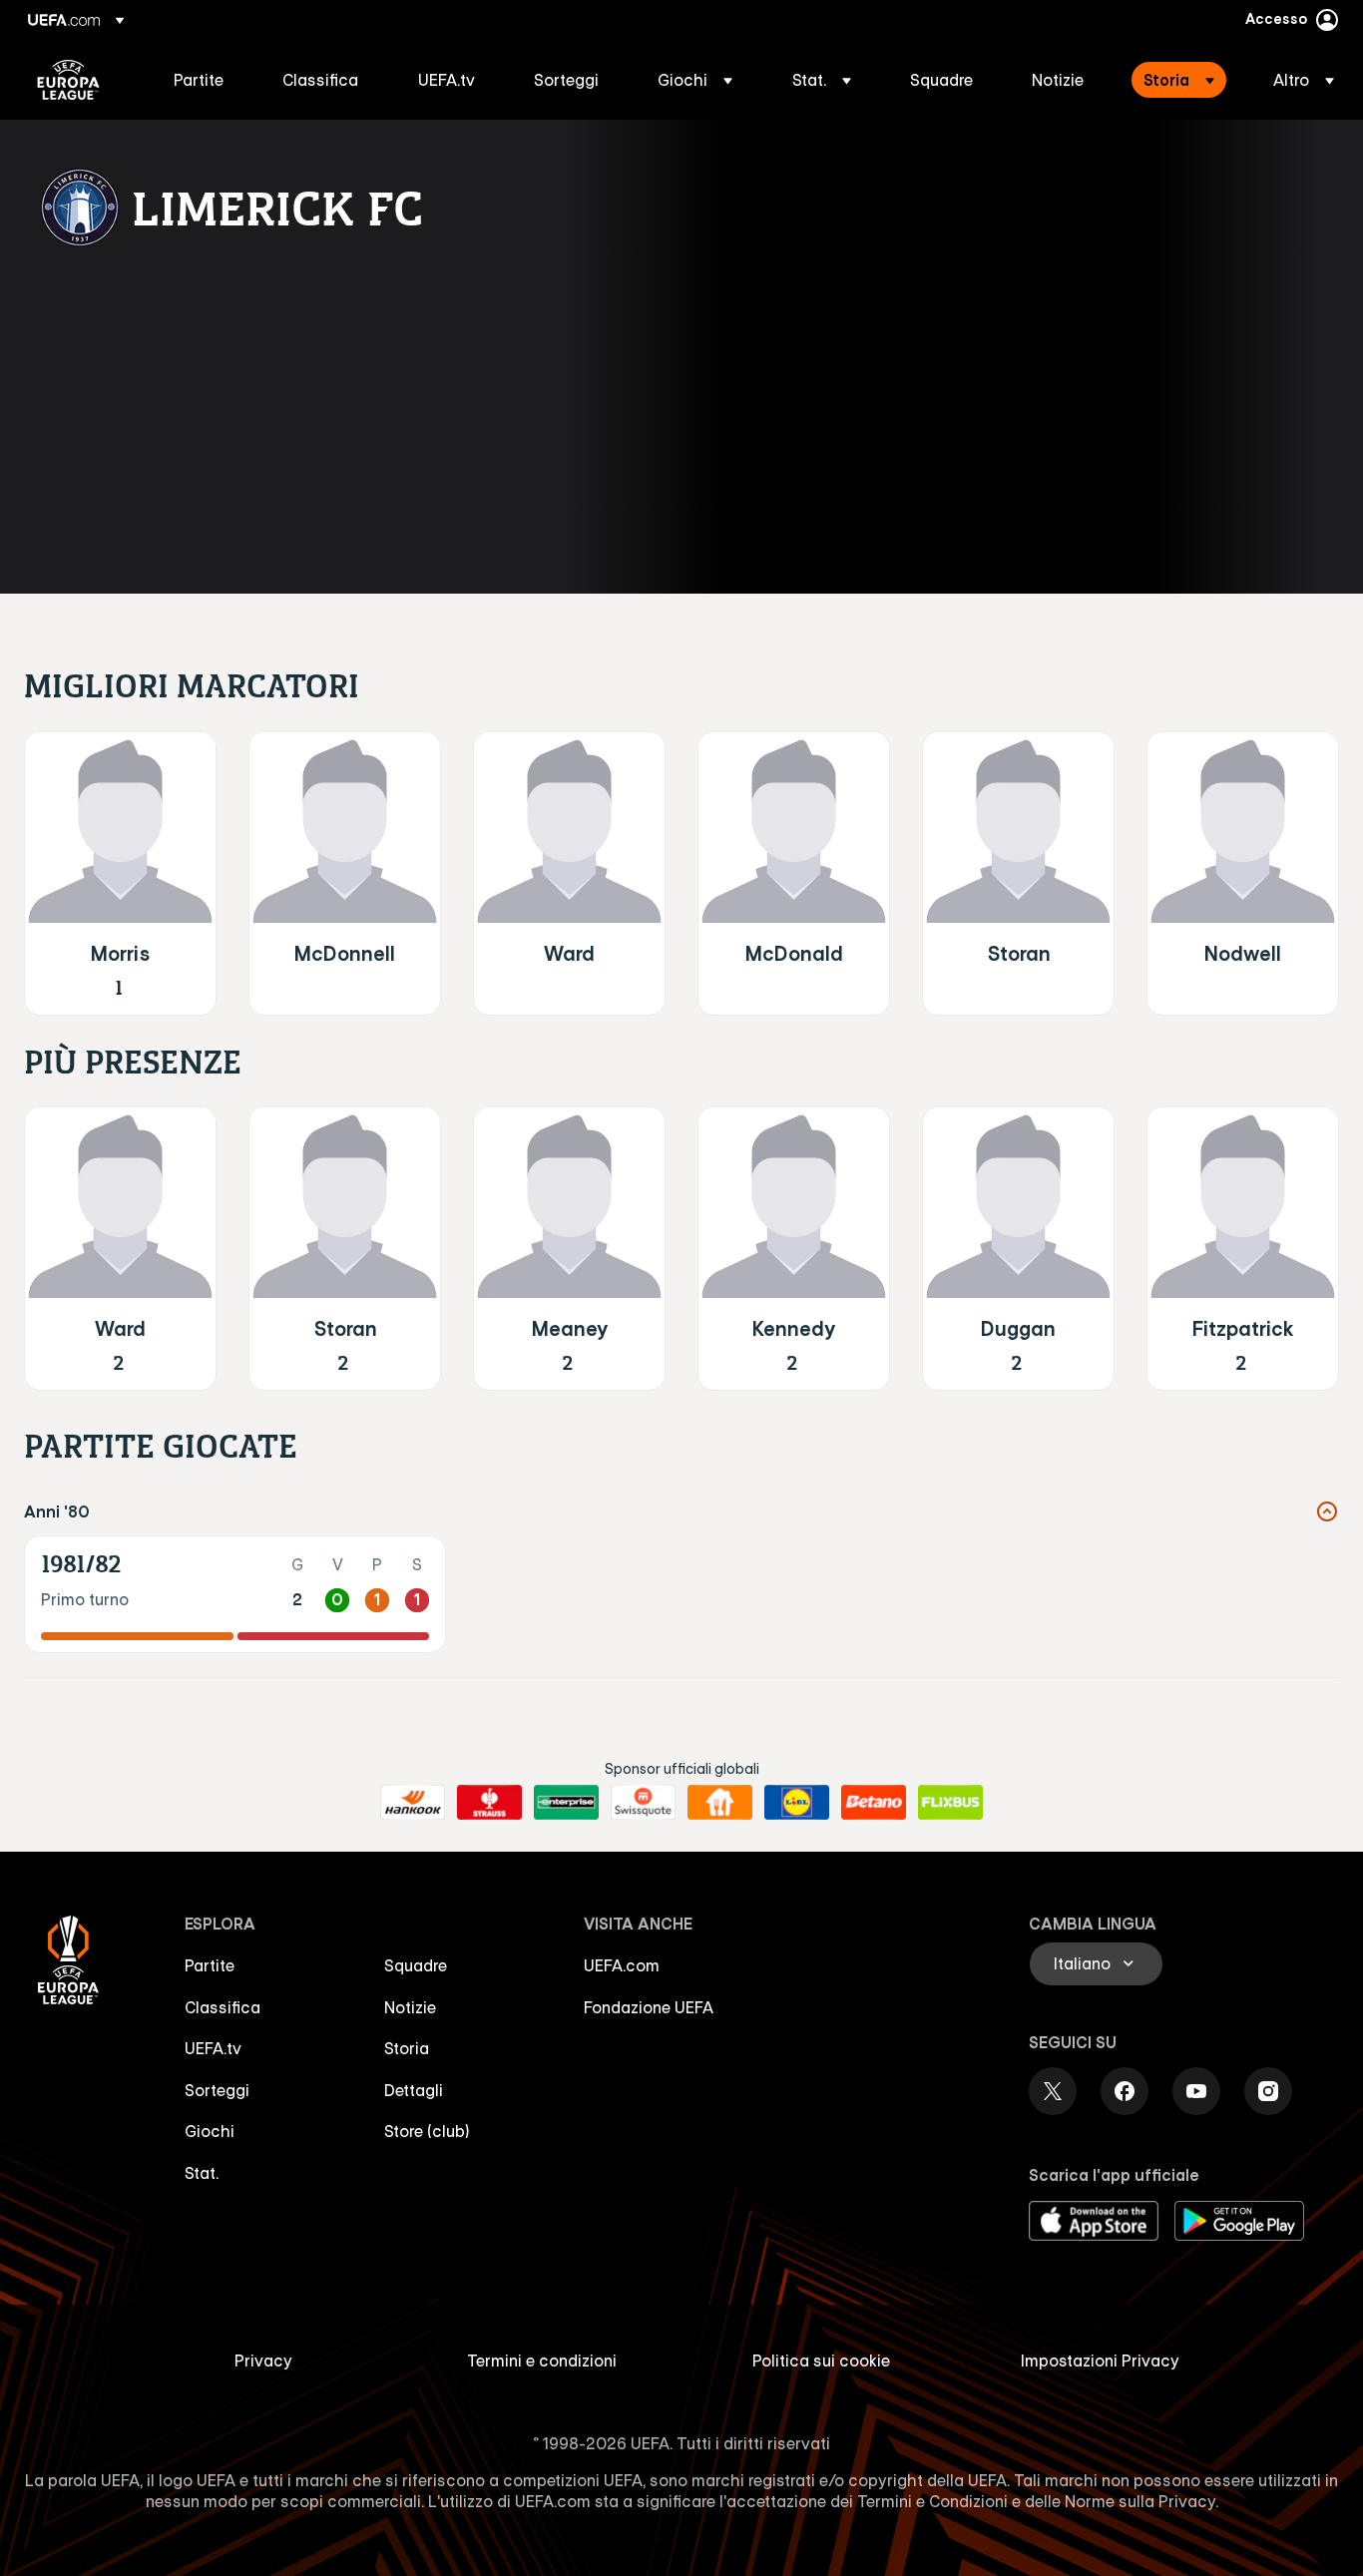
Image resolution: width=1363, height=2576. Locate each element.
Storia (407, 2048)
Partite (210, 1965)
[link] (199, 80)
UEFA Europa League (68, 80)
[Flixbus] (950, 1803)
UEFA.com (622, 1965)
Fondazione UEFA (649, 2007)
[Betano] (874, 1803)
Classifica (223, 2007)
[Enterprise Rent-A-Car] (566, 1803)
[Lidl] (797, 1803)
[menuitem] (203, 80)
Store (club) (427, 2131)
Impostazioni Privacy (1100, 2361)
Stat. (202, 2173)
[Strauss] (489, 1803)
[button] (695, 80)
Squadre (416, 1965)
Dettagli (414, 2090)
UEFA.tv (213, 2048)
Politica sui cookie (821, 2361)
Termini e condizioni (542, 2361)
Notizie (410, 2007)
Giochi (210, 2131)
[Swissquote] (643, 1803)
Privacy (263, 2361)
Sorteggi (217, 2090)
